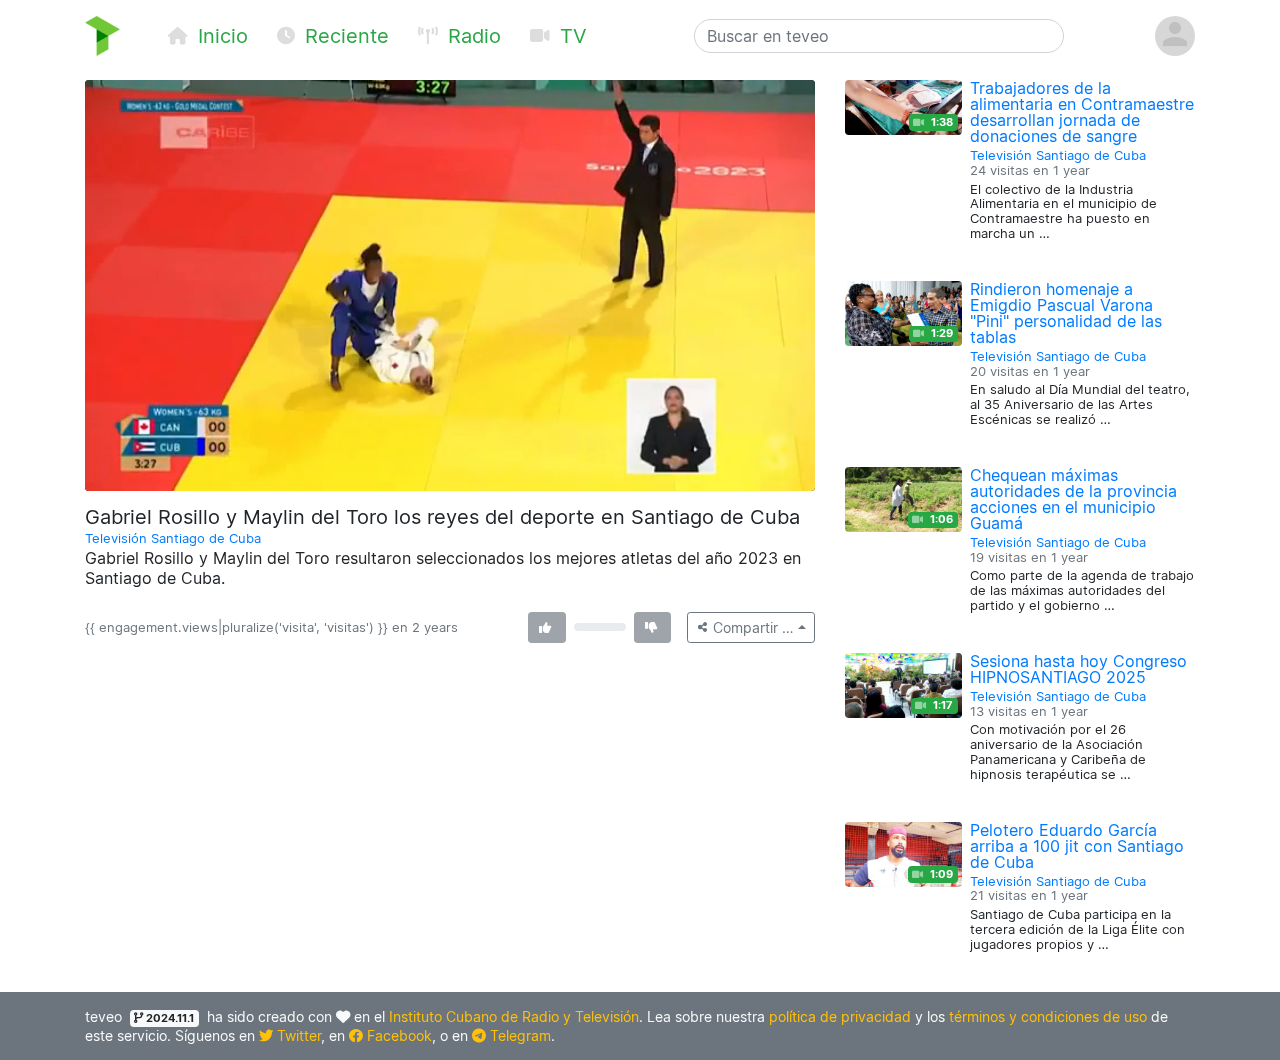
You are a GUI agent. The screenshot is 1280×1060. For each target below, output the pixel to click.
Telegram (518, 1035)
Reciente (344, 36)
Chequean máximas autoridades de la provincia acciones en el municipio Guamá (1073, 499)
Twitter (297, 1035)
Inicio (220, 36)
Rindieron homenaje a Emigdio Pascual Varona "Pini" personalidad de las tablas (1066, 313)
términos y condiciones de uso (1048, 1016)
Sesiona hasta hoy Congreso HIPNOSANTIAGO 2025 (1078, 669)
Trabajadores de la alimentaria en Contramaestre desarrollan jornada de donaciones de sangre (1082, 112)
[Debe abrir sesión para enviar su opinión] (546, 627)
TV (570, 36)
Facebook (397, 1035)
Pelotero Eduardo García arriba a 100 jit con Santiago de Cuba (1077, 846)
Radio (471, 36)
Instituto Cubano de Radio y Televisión (514, 1016)
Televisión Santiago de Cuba (173, 538)
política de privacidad (840, 1016)
